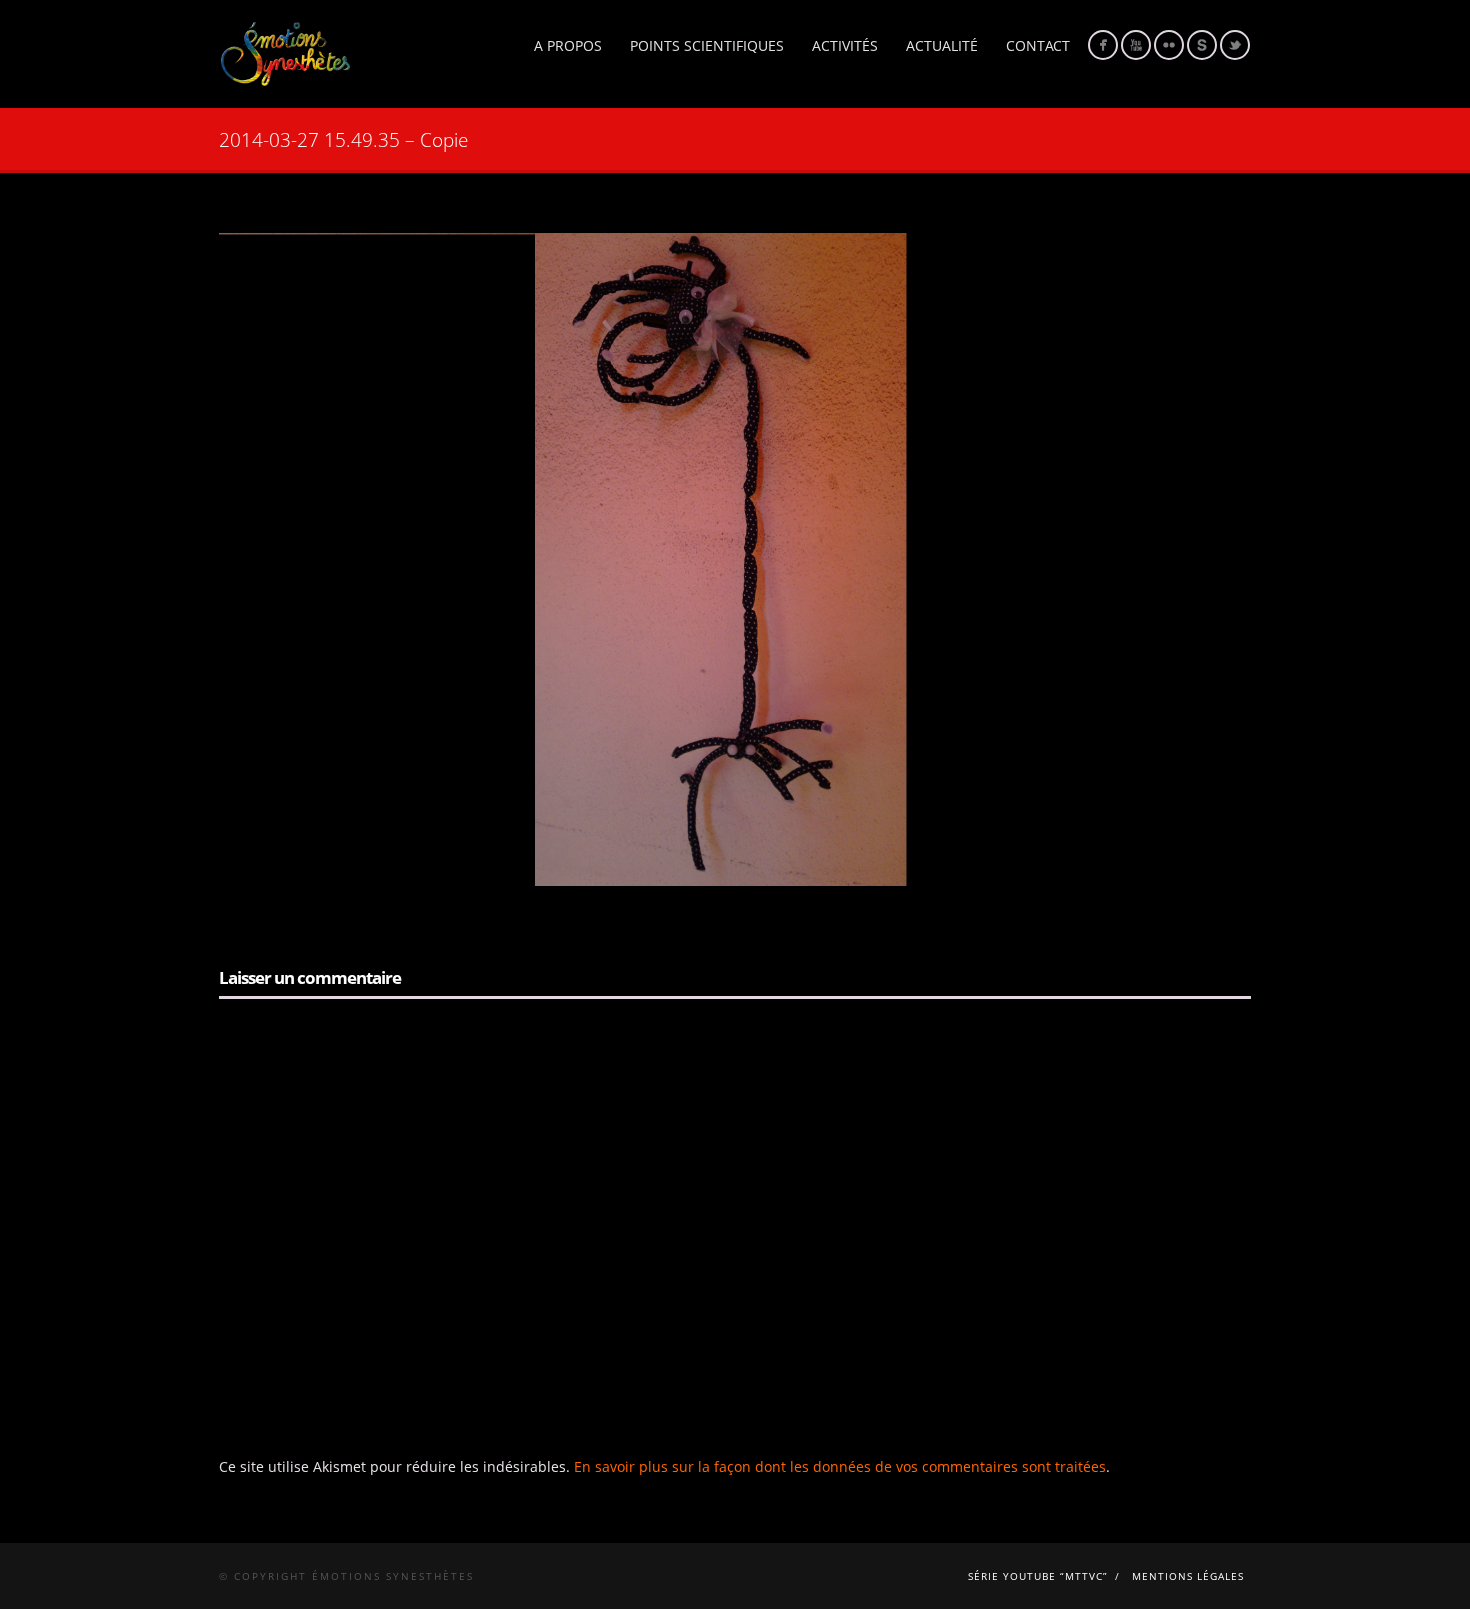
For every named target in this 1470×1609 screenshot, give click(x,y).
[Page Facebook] (1103, 45)
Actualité (942, 45)
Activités (845, 45)
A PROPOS (568, 45)
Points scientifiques (707, 45)
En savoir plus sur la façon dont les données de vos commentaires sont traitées (840, 1466)
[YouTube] (1136, 45)
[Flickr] (1169, 45)
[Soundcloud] (1202, 45)
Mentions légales (1188, 1576)
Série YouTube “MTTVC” (1038, 1576)
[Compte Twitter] (1235, 45)
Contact (1038, 45)
